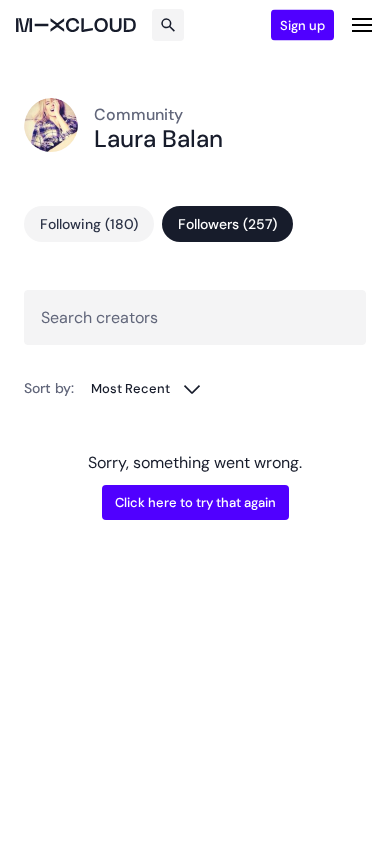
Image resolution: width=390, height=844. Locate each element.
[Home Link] (76, 25)
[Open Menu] (362, 25)
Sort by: (49, 388)
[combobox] (146, 388)
